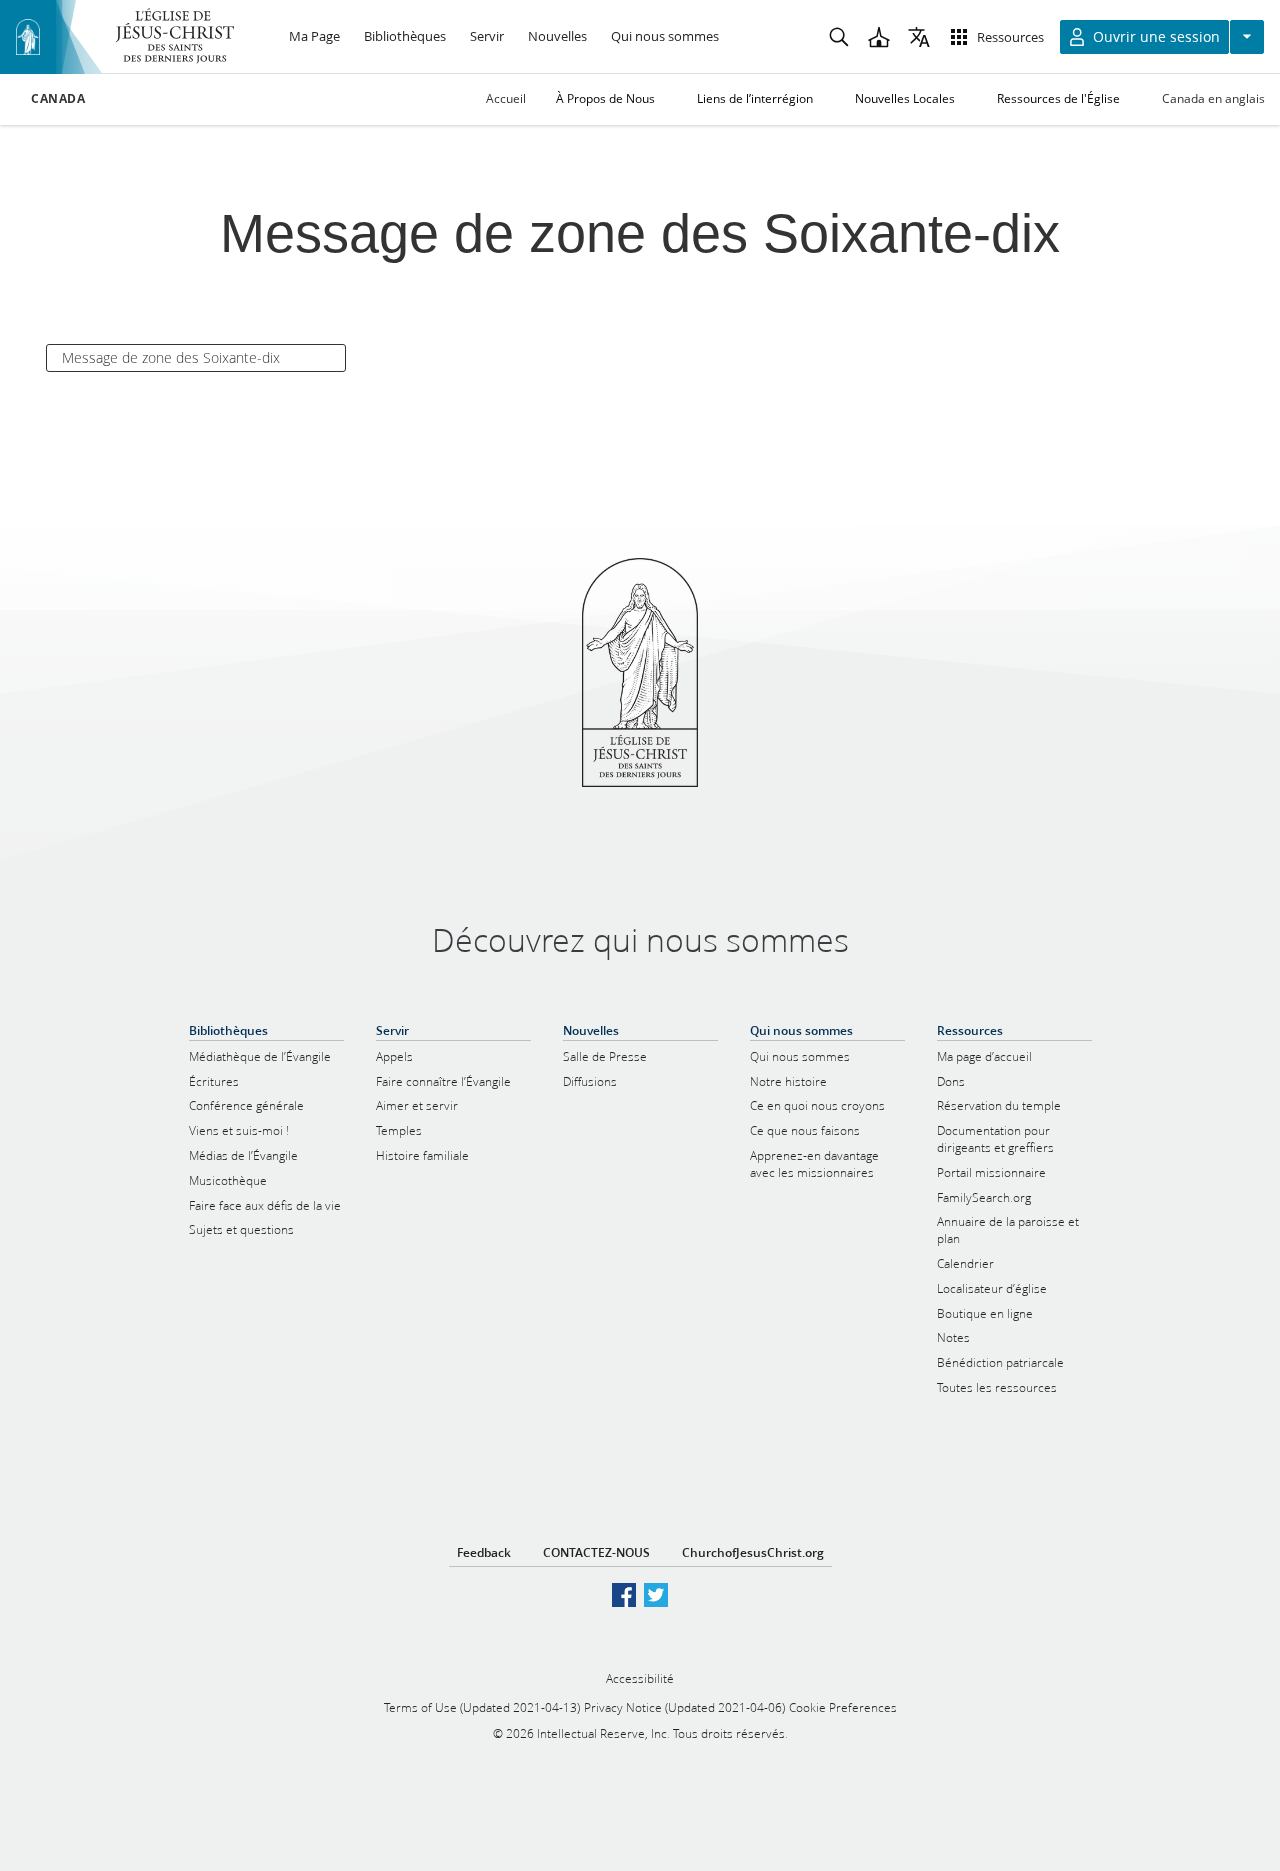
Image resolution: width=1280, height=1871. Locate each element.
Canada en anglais (1213, 98)
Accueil (506, 98)
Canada (58, 99)
